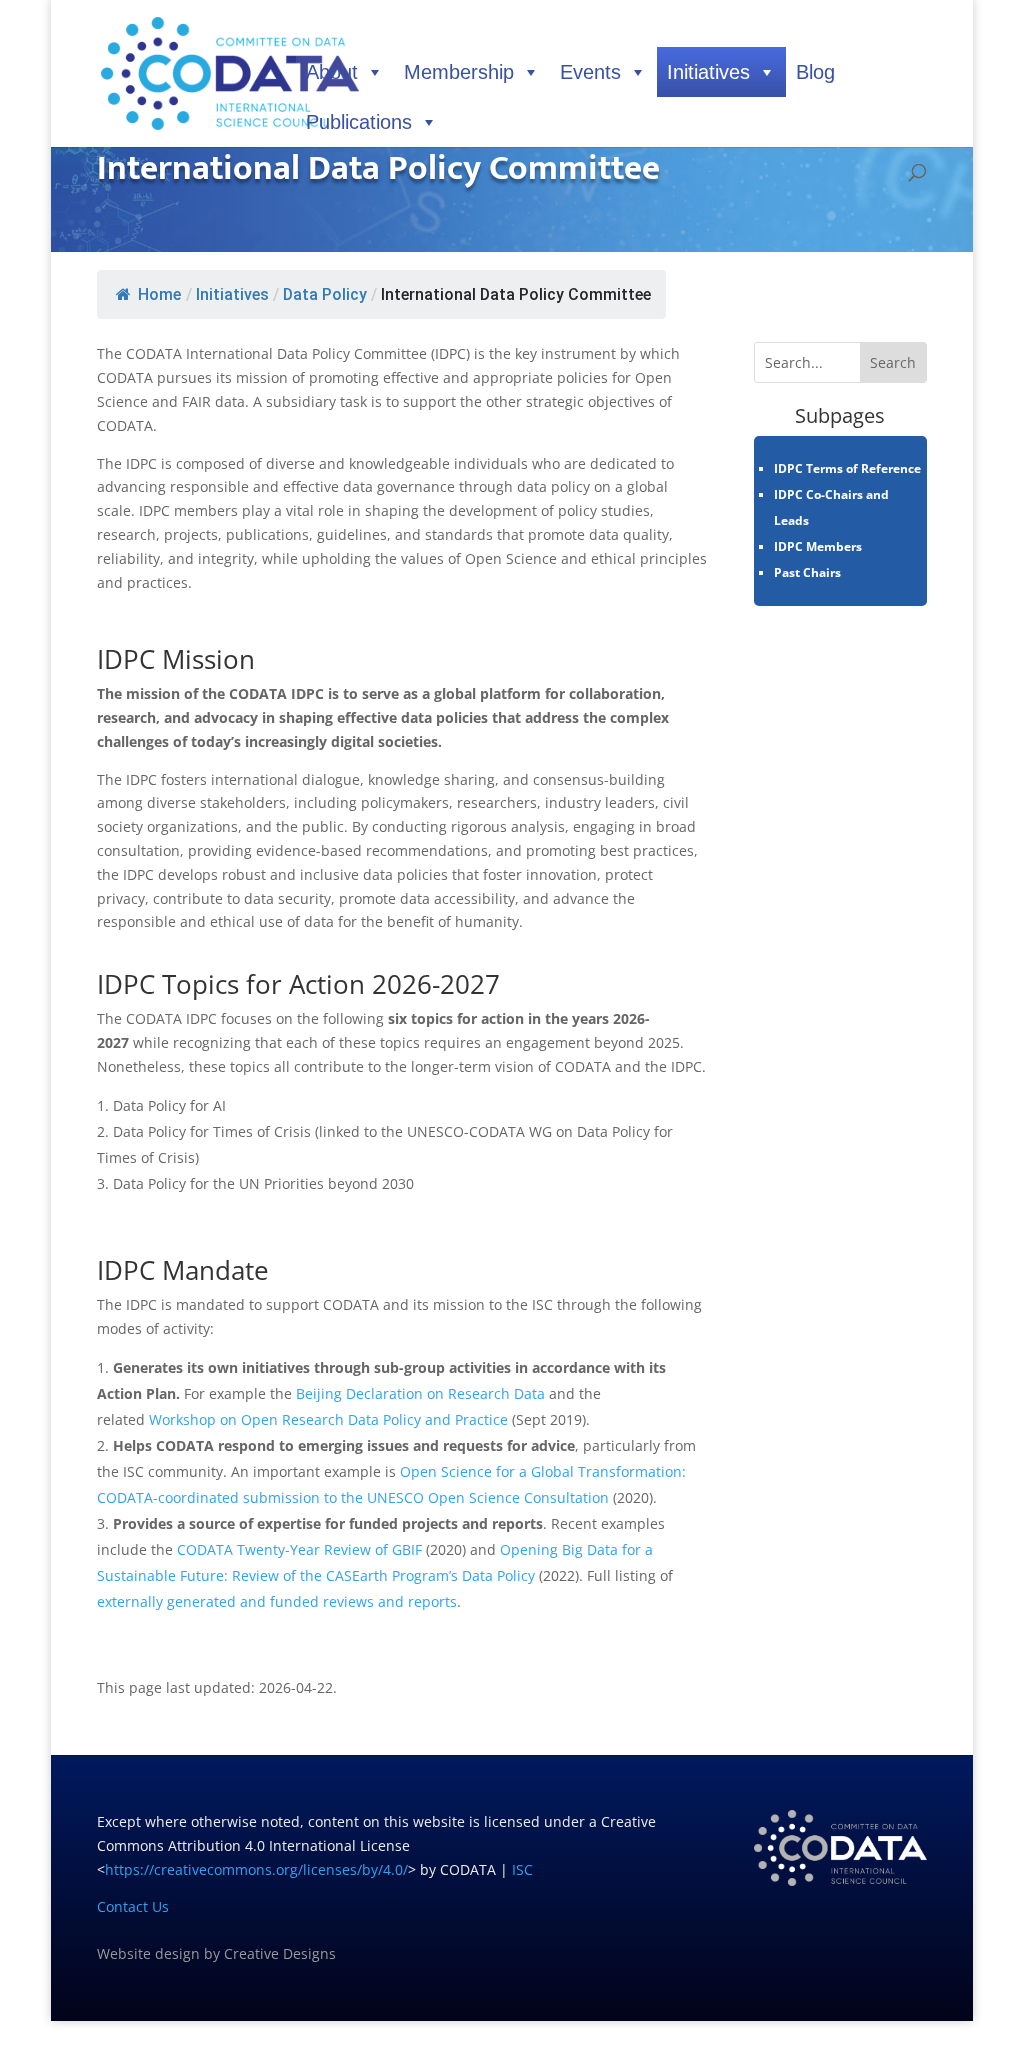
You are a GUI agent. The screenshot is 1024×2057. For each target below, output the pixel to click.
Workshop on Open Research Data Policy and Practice (328, 1419)
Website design (148, 1953)
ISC (522, 1869)
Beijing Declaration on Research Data (420, 1393)
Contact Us (133, 1906)
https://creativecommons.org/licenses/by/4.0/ (256, 1869)
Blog (815, 72)
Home (159, 294)
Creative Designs (280, 1953)
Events (590, 72)
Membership (459, 72)
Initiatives (708, 72)
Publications (359, 122)
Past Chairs (807, 572)
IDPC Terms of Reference (847, 468)
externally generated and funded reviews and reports (277, 1601)
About (332, 72)
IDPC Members (818, 546)
